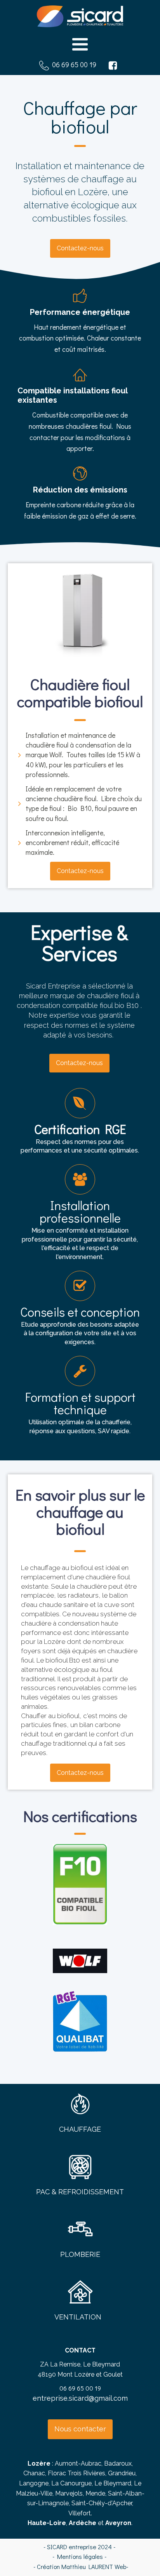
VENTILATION (78, 2317)
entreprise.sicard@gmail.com (80, 2398)
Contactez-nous (80, 248)
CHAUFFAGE (80, 2129)
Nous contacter (80, 2429)
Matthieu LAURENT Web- (95, 2566)
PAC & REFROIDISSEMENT (80, 2192)
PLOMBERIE (80, 2254)
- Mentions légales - (80, 2556)
